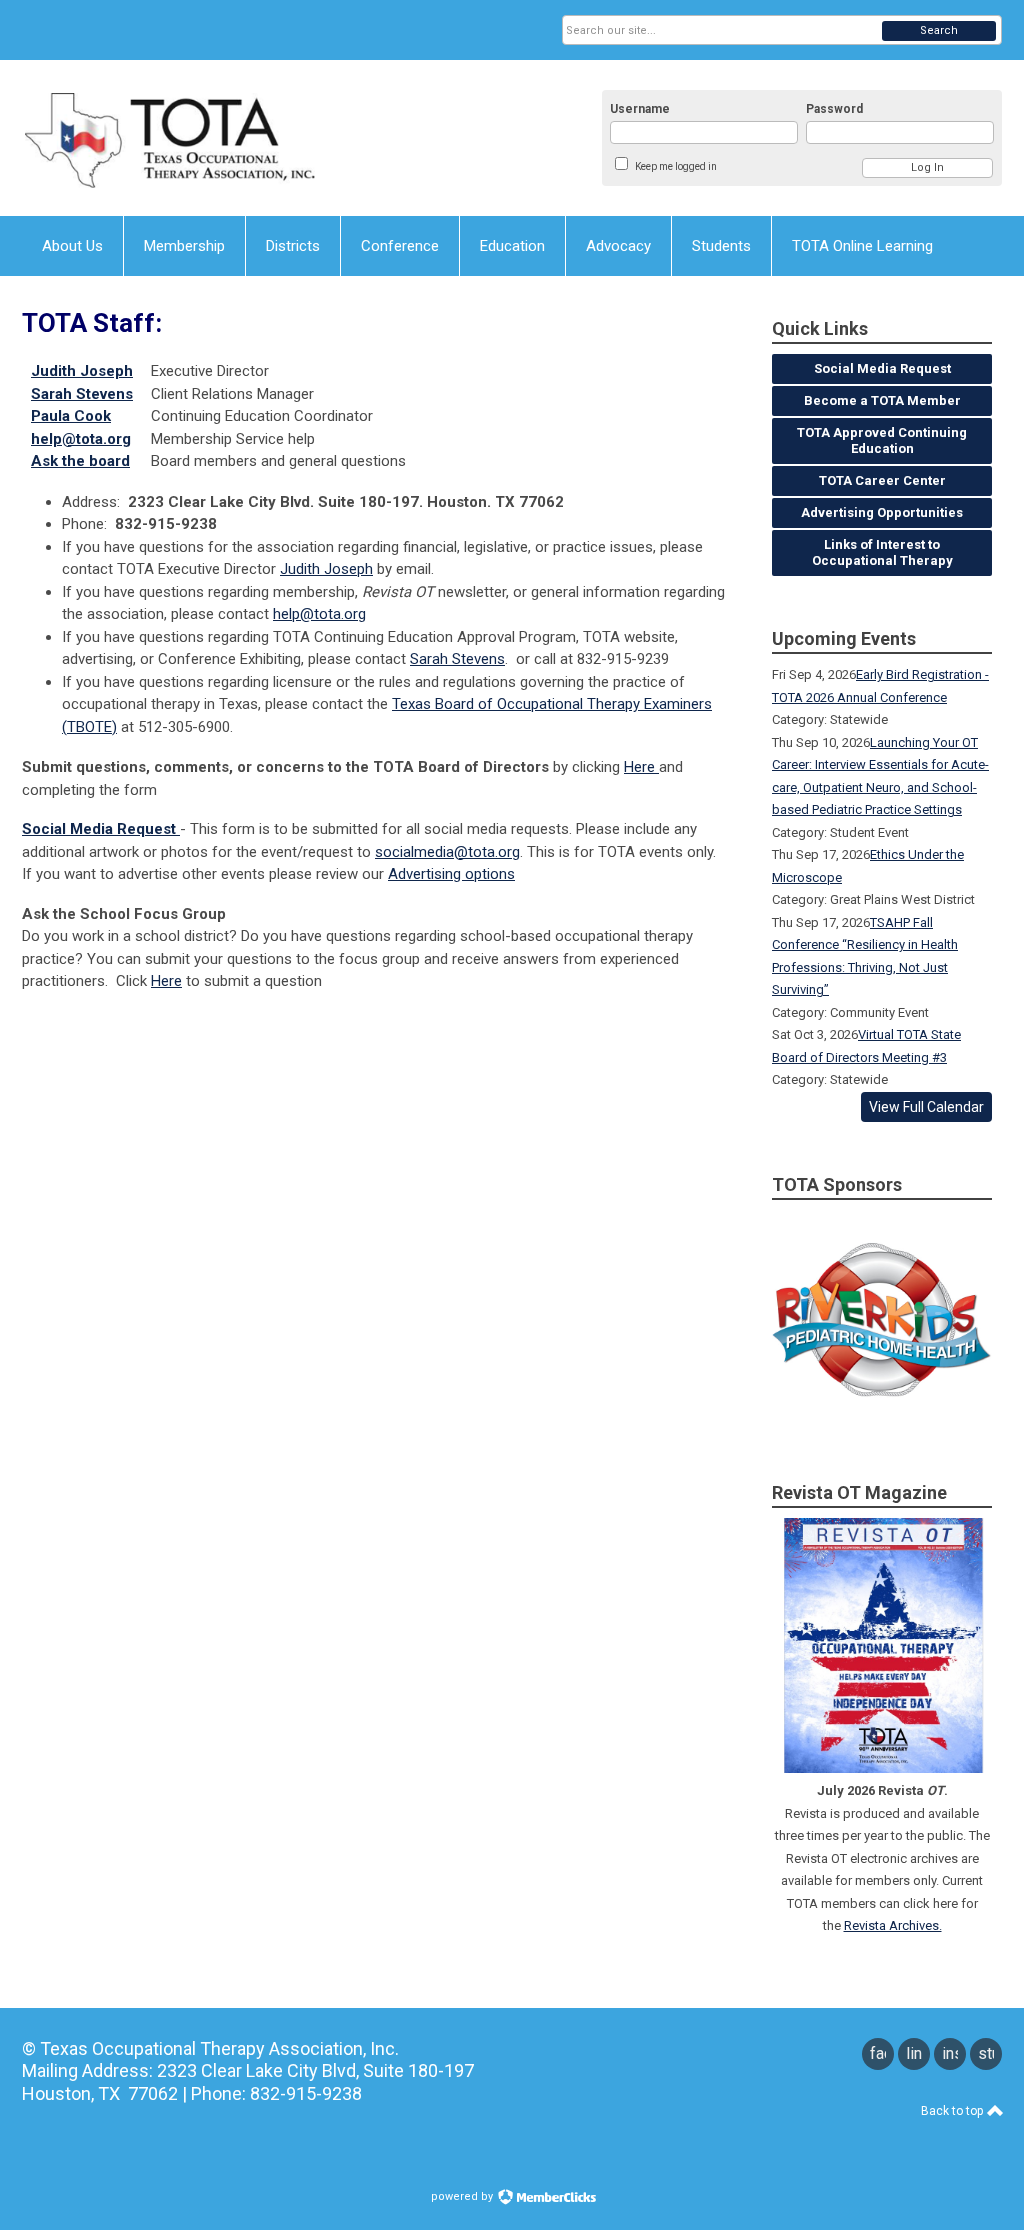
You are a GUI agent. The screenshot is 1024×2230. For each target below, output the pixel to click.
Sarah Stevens (457, 659)
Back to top (953, 2111)
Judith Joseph (326, 569)
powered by (463, 2196)
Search (939, 30)
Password (834, 109)
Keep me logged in (676, 166)
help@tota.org (81, 439)
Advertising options (451, 874)
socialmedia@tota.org (447, 852)
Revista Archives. (893, 1925)
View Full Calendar (926, 1107)
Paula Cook (71, 416)
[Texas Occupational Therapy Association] (218, 138)
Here (641, 767)
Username (640, 109)
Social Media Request (101, 829)
